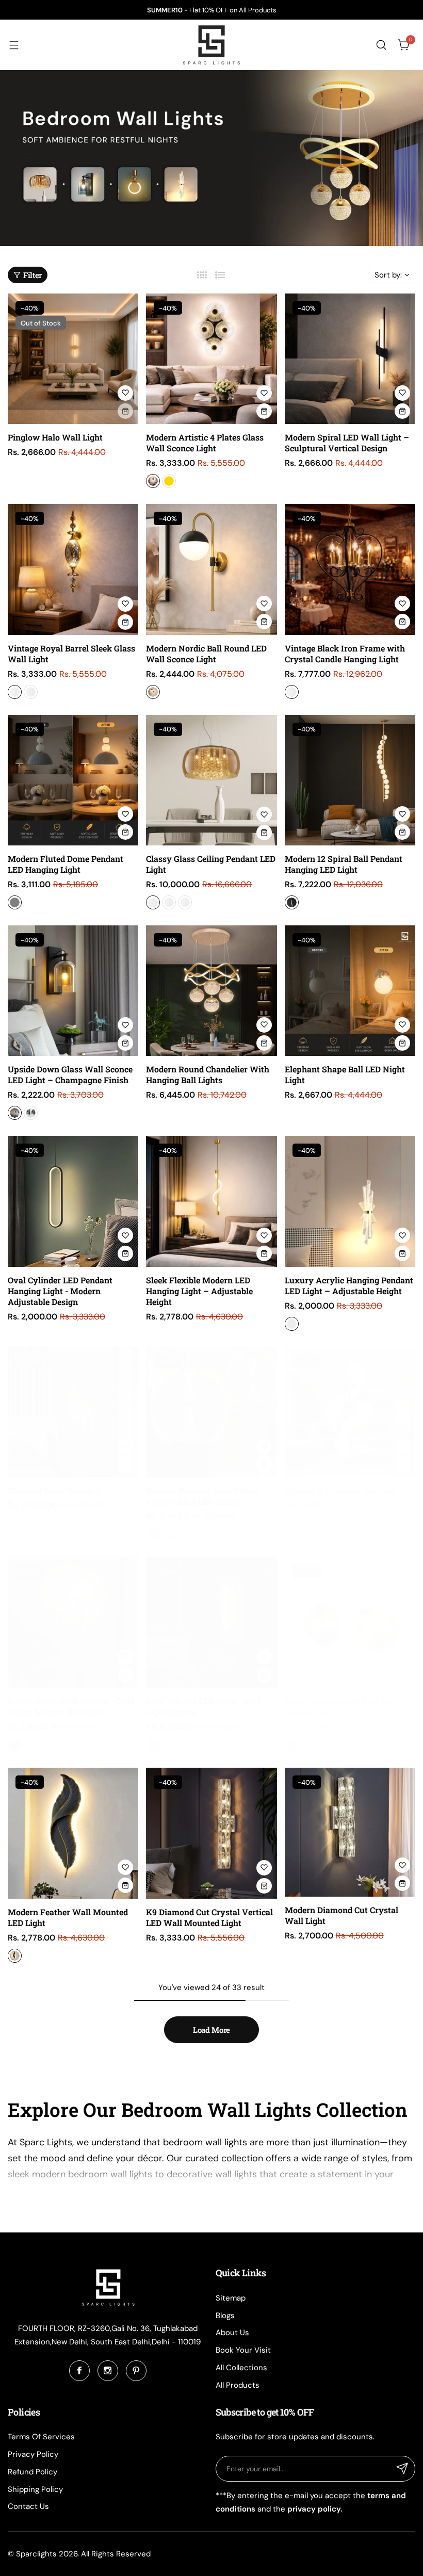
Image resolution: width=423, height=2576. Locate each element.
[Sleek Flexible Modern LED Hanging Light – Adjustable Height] (211, 1201)
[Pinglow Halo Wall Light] (73, 359)
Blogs (225, 2316)
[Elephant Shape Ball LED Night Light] (350, 991)
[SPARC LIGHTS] (211, 45)
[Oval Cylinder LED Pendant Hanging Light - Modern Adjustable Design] (73, 1201)
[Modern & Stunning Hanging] (350, 1412)
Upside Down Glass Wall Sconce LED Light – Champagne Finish (70, 1074)
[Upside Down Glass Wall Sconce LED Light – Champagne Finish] (73, 991)
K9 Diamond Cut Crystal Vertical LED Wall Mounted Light (209, 1917)
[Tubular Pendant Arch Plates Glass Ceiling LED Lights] (211, 1412)
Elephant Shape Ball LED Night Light (345, 1074)
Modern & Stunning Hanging (340, 1490)
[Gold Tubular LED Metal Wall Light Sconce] (211, 1623)
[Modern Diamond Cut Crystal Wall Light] (350, 1832)
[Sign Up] (402, 2469)
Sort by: (388, 275)
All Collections (241, 2368)
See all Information (45, 2203)
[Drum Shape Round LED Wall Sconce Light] (350, 1623)
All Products (238, 2385)
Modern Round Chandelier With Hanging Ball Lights (208, 1074)
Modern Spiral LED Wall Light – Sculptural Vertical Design (347, 443)
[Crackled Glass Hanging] (73, 1412)
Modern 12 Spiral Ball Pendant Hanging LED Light (344, 864)
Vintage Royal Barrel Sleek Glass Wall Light (71, 654)
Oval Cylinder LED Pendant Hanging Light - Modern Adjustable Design (60, 1291)
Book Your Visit (243, 2350)
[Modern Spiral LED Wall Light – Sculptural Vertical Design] (350, 359)
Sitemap (231, 2298)
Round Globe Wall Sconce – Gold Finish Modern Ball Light (71, 1706)
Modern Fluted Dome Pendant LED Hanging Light (66, 864)
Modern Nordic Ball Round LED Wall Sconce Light (206, 654)
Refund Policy (32, 2472)
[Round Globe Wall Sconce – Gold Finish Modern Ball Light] (73, 1623)
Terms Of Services (41, 2437)
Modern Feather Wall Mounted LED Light (68, 1917)
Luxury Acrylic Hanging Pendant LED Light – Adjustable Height (349, 1285)
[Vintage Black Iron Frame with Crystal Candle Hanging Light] (350, 569)
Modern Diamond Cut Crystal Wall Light (341, 1915)
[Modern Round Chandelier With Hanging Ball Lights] (211, 991)
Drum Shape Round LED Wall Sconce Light (342, 1706)
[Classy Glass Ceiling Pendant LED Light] (211, 780)
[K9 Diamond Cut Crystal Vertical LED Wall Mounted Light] (211, 1833)
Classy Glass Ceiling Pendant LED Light (211, 864)
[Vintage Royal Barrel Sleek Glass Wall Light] (73, 569)
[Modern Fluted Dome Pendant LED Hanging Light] (73, 780)
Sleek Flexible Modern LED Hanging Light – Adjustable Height (199, 1291)
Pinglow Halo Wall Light (55, 437)
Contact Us (28, 2506)
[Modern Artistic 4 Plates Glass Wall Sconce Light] (211, 359)
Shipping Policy (35, 2489)
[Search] (381, 45)
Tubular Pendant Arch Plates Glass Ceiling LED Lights (202, 1496)
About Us (232, 2333)
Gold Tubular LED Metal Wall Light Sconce (203, 1706)
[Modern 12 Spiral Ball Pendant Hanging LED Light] (350, 780)
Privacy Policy (33, 2454)
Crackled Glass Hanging (54, 1490)
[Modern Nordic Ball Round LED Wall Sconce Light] (211, 569)
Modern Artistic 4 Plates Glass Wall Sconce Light (205, 443)
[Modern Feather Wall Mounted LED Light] (73, 1833)
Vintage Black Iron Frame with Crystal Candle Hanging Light (345, 654)
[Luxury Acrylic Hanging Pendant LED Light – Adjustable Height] (350, 1201)
